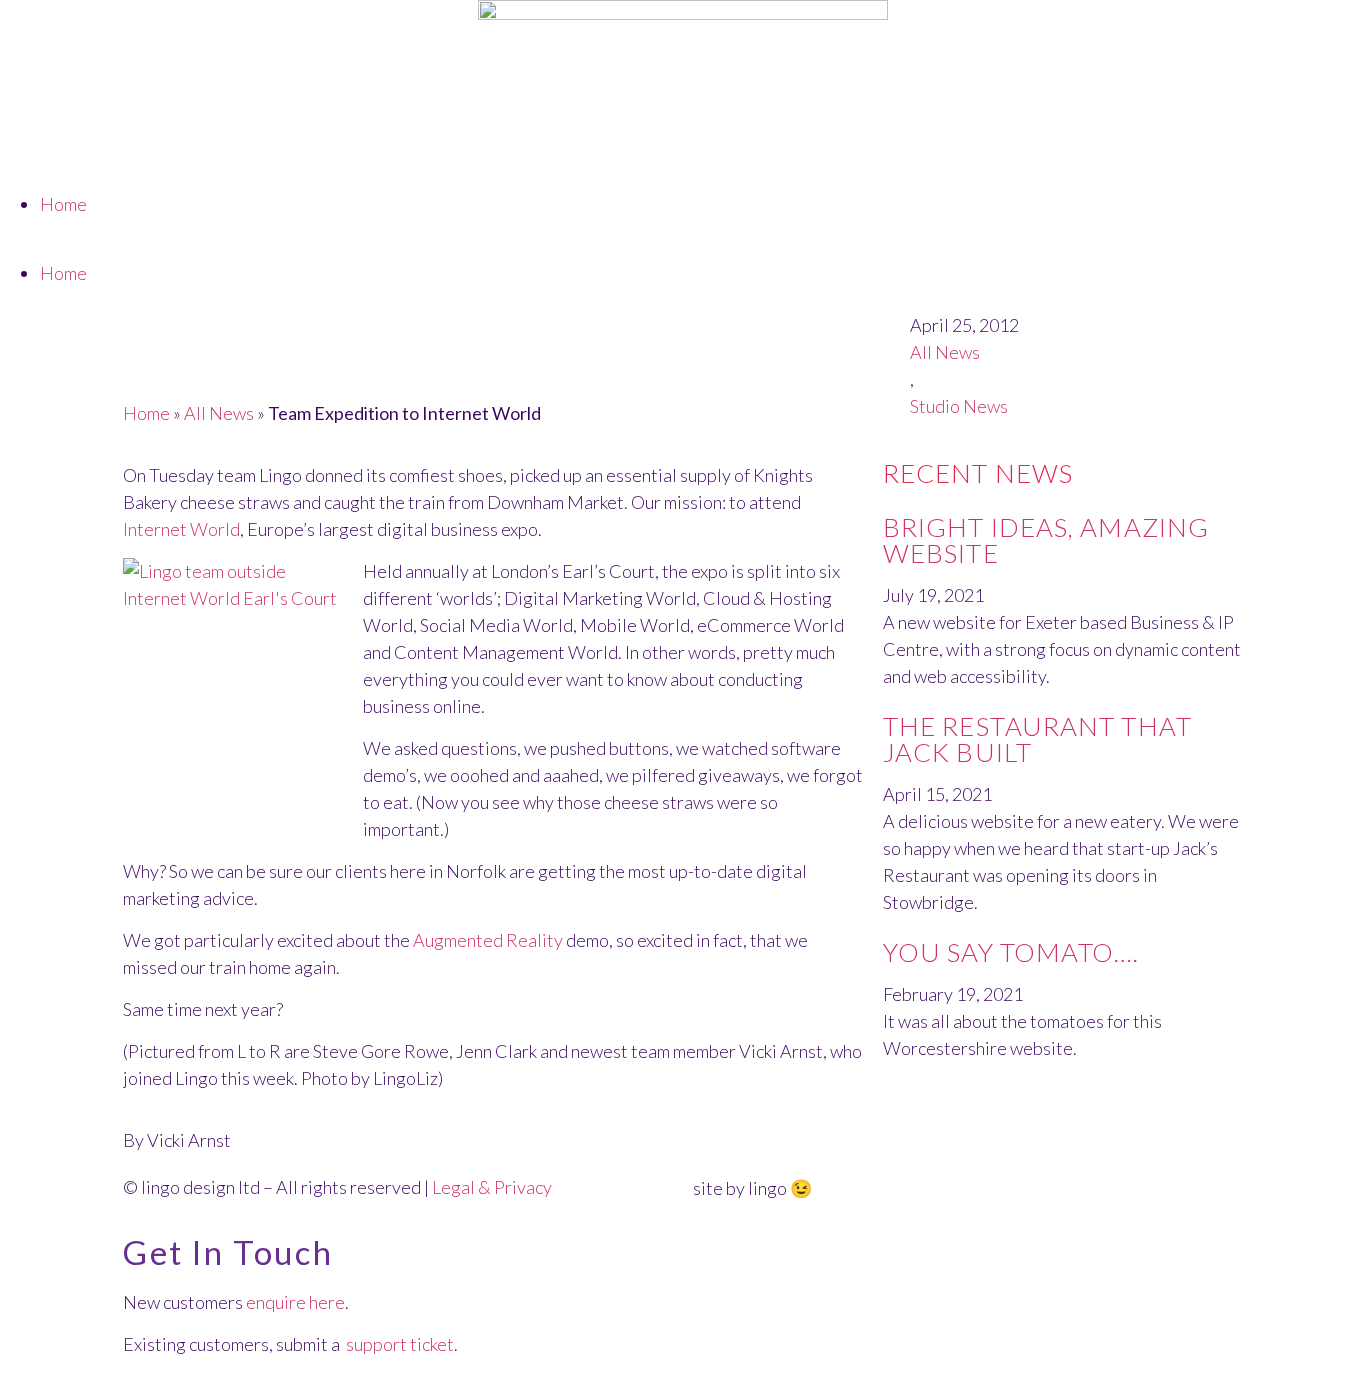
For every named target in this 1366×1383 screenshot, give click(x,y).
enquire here (295, 1302)
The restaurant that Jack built (1037, 739)
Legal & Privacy (492, 1187)
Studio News (959, 406)
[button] (683, 246)
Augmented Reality (488, 940)
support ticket (400, 1344)
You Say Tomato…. (1011, 952)
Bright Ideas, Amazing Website (1046, 540)
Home (63, 204)
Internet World (181, 529)
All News (219, 413)
